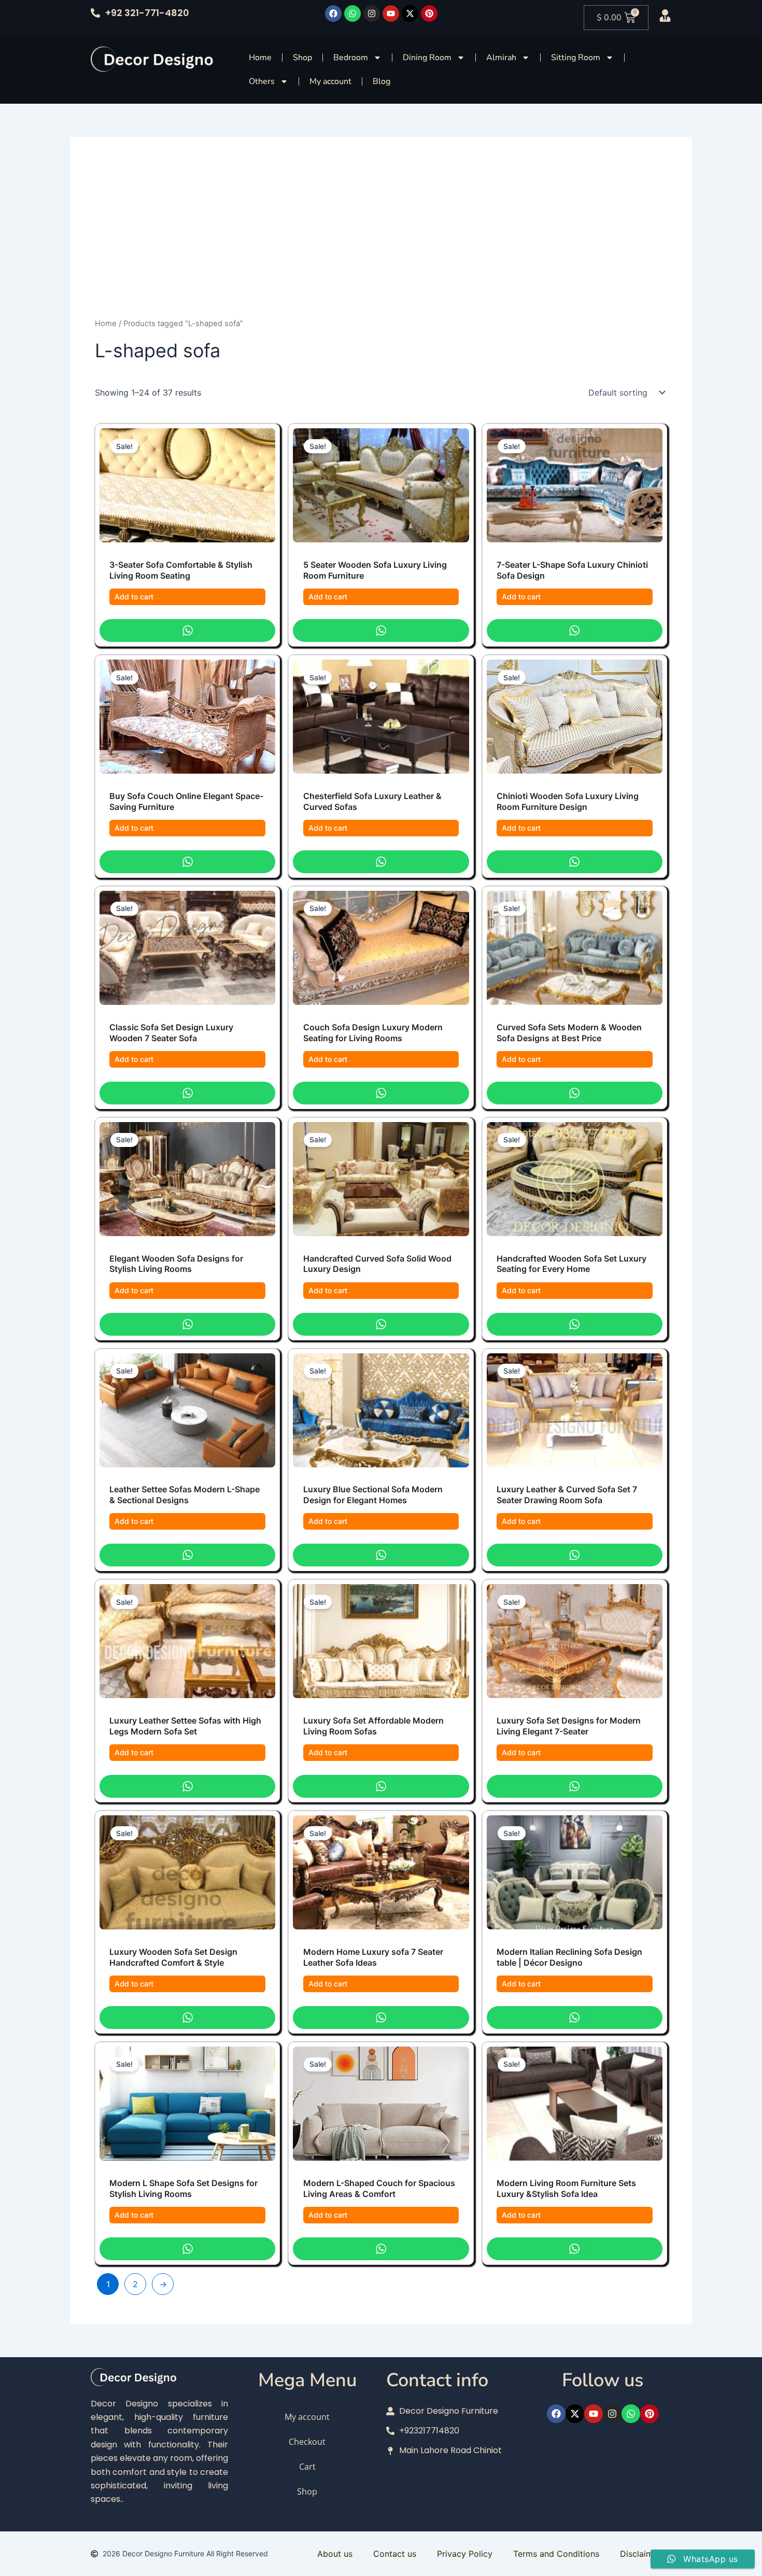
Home (260, 58)
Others (262, 81)
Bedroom (351, 58)
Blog (382, 81)
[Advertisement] (381, 240)
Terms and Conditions (556, 2554)
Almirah (501, 58)
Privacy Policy (465, 2554)
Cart (307, 2467)
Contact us (395, 2554)
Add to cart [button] (134, 597)
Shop (302, 58)
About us (335, 2554)
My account (330, 81)
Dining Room (427, 58)
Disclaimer (640, 2554)
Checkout (307, 2442)
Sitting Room (576, 58)
